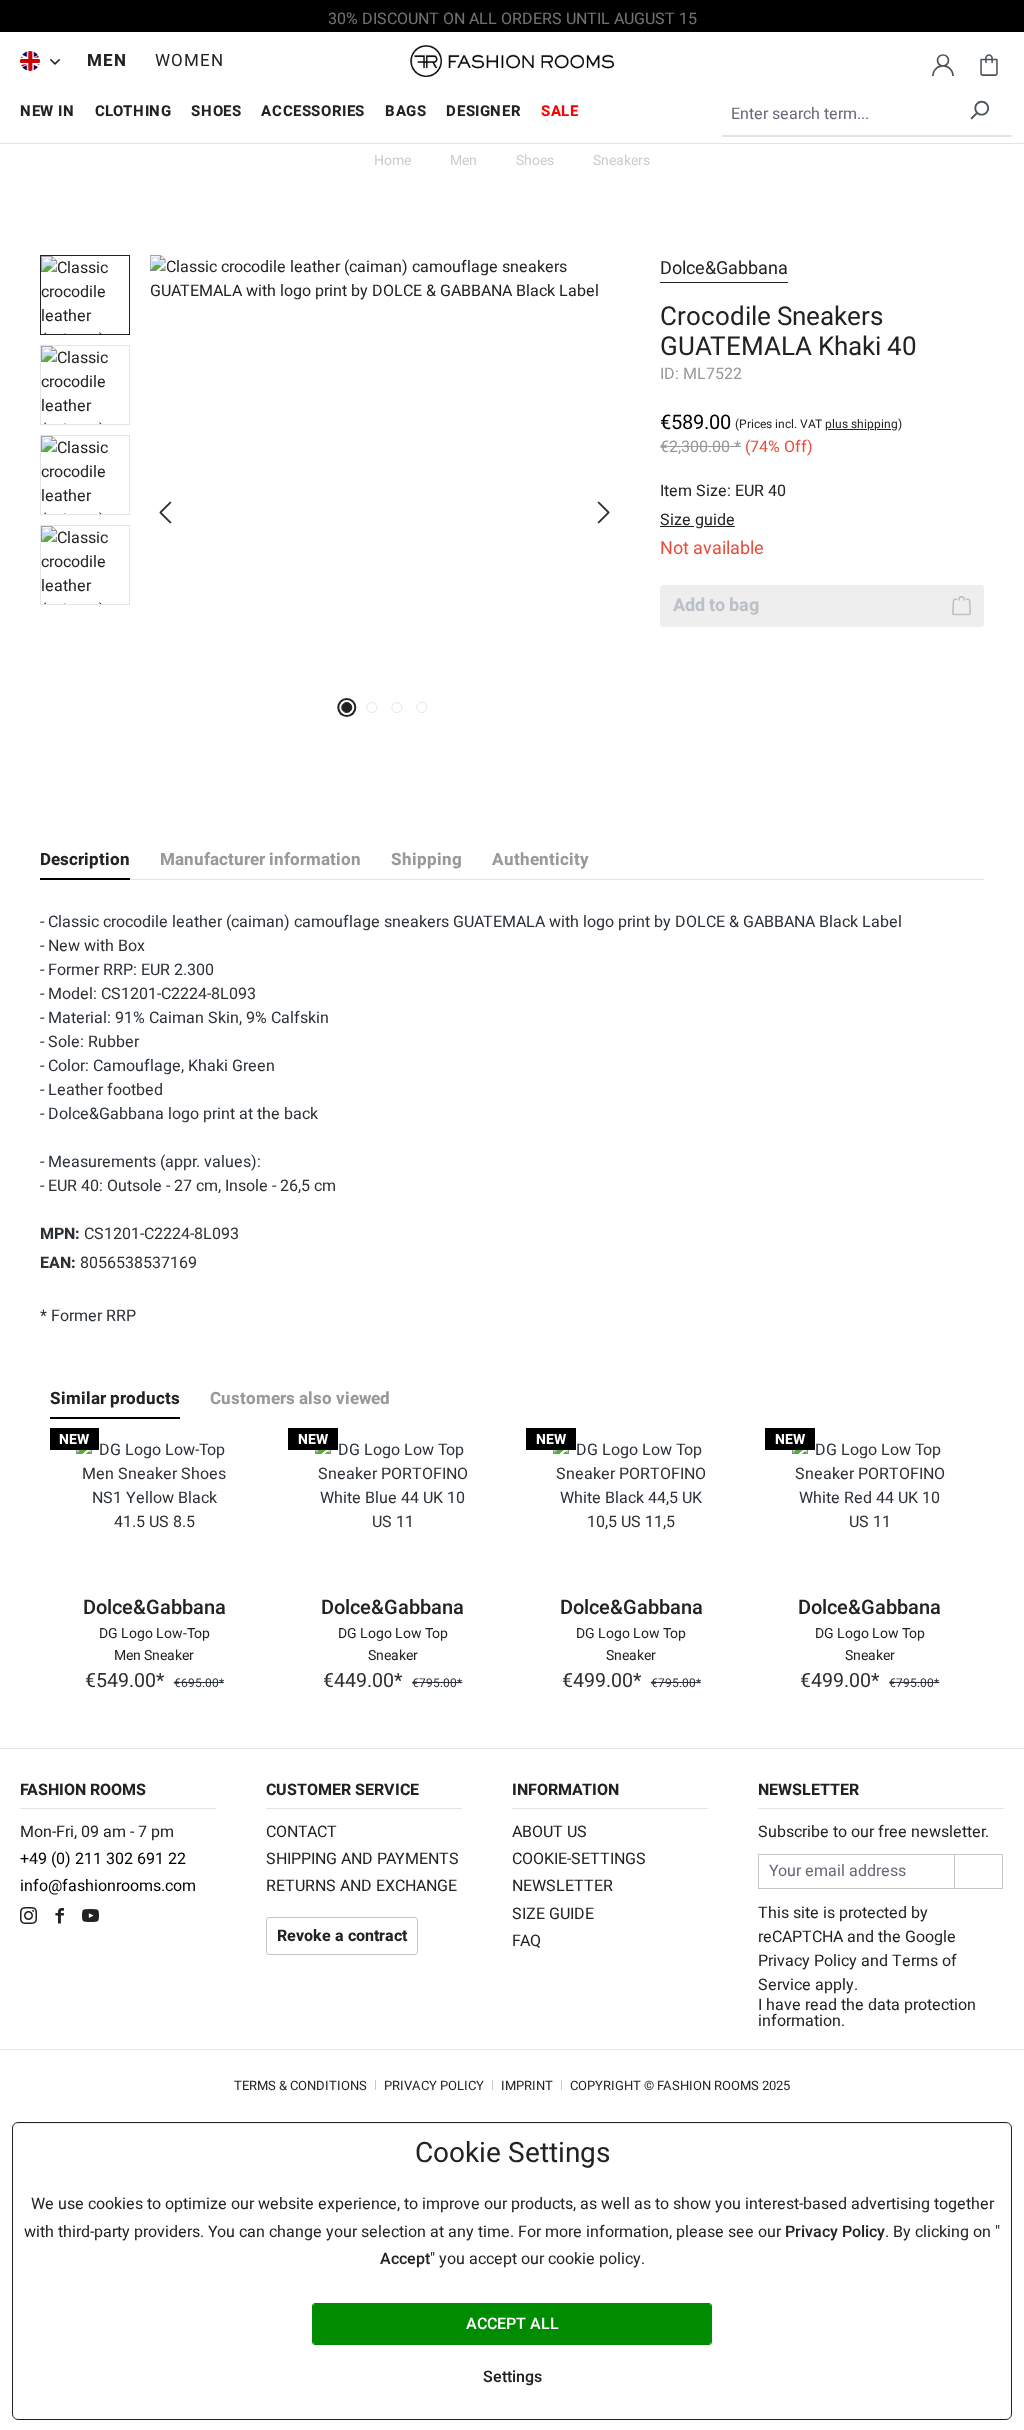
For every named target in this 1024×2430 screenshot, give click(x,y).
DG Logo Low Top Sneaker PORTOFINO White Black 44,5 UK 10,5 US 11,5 (631, 1643)
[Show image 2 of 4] (372, 707)
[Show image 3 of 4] (397, 707)
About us (549, 1832)
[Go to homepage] (512, 61)
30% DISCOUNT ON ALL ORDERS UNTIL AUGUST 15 (512, 19)
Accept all (512, 2324)
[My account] (943, 62)
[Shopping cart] (989, 62)
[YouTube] (95, 1918)
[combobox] (867, 115)
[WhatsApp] (124, 1918)
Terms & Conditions (300, 2085)
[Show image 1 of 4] (347, 707)
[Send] (978, 1871)
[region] (330, 512)
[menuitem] (35, 61)
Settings (512, 2377)
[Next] (604, 512)
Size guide (553, 1914)
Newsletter (562, 1886)
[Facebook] (64, 1918)
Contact (301, 1832)
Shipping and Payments (362, 1859)
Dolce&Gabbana (724, 268)
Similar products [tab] (115, 1398)
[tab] (85, 860)
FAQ (526, 1941)
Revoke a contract (342, 1936)
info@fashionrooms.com (108, 1886)
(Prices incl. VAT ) (818, 424)
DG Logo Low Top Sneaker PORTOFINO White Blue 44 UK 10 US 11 (393, 1643)
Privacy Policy (807, 1961)
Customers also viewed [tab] (300, 1398)
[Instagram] (33, 1918)
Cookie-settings (579, 1859)
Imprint (527, 2085)
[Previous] (165, 512)
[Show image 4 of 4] (422, 707)
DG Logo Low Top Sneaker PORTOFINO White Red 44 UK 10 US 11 (870, 1643)
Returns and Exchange (361, 1886)
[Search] (979, 106)
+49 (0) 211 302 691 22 (103, 1859)
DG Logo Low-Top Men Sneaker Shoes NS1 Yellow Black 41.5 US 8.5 (154, 1643)
